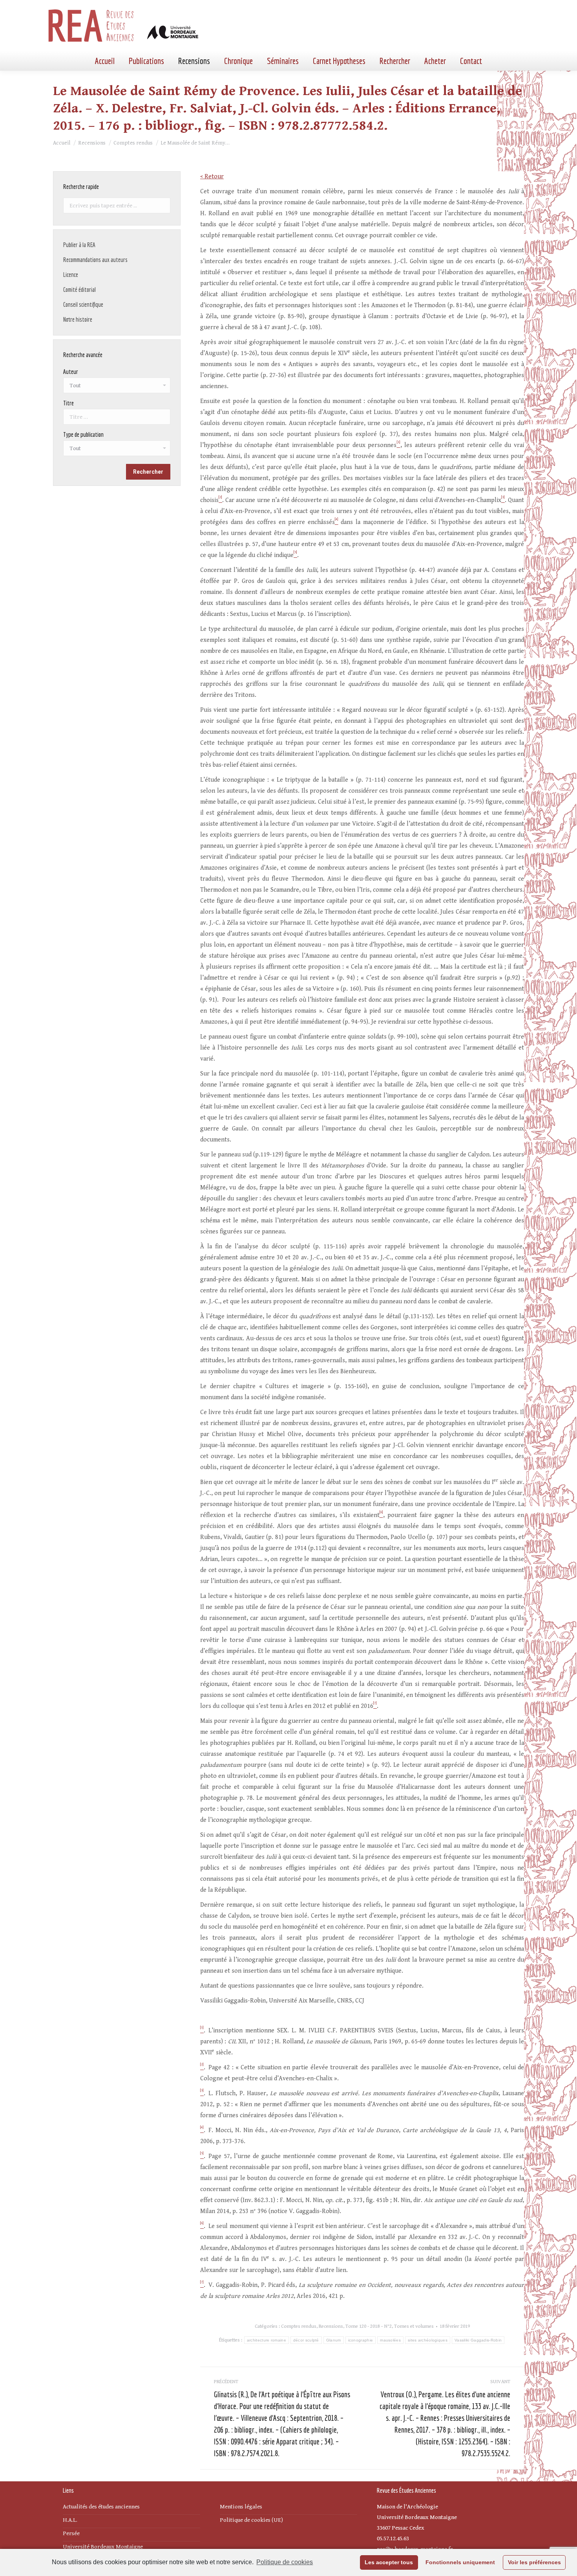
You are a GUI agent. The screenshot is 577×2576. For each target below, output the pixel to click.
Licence (71, 275)
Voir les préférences (534, 2562)
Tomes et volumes (414, 2326)
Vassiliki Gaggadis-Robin (478, 2340)
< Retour (212, 177)
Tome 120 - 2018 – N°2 (369, 2326)
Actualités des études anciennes (101, 2507)
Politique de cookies (285, 2562)
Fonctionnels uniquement (460, 2562)
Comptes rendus (299, 2326)
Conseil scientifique (83, 304)
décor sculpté (306, 2340)
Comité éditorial (79, 289)
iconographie (361, 2340)
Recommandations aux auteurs (95, 260)
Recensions (331, 2326)
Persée (71, 2533)
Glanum (334, 2340)
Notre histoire (78, 319)
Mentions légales (241, 2507)
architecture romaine (267, 2340)
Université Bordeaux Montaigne (103, 2547)
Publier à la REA (79, 245)
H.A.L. (70, 2520)
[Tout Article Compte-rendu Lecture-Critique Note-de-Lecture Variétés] (117, 450)
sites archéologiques (428, 2340)
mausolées (390, 2340)
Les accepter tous (389, 2562)
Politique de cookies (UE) (251, 2520)
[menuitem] (105, 61)
